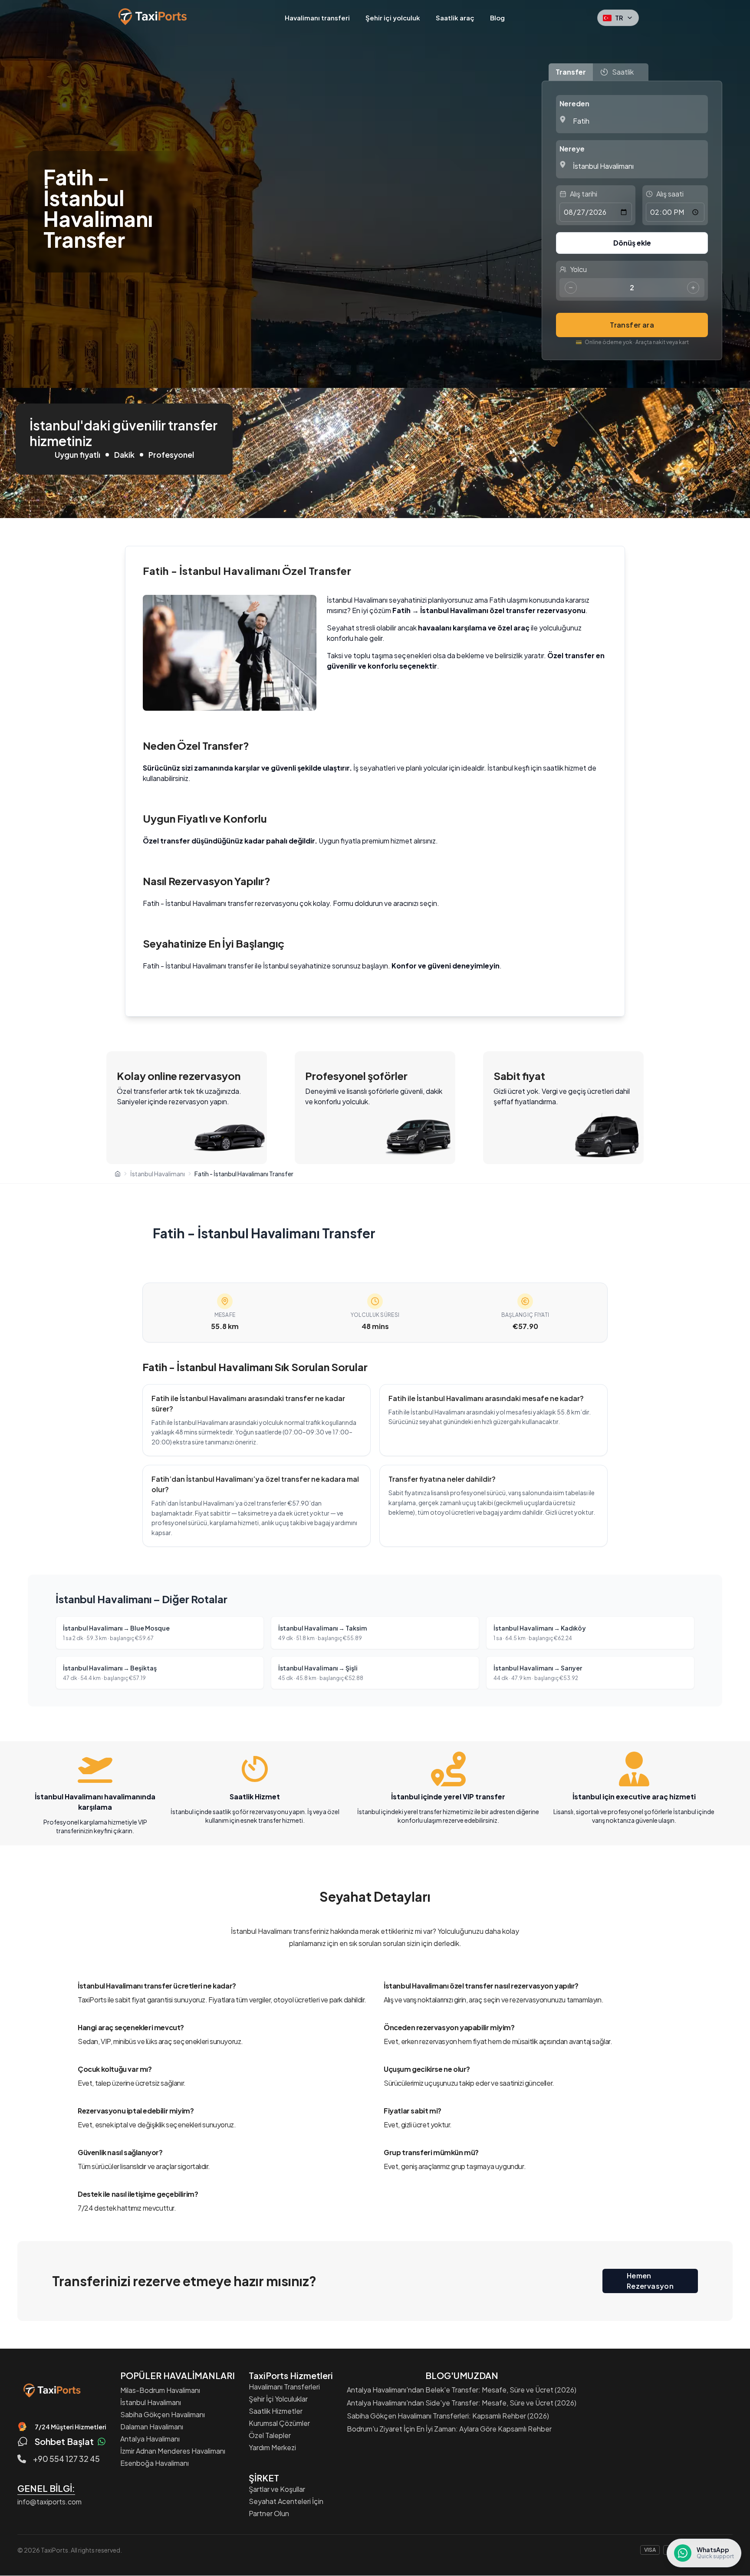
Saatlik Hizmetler (276, 2411)
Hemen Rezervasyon (650, 2281)
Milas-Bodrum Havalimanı (160, 2390)
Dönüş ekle (632, 243)
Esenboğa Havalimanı (155, 2463)
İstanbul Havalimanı (151, 2402)
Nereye (572, 149)
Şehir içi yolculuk (393, 18)
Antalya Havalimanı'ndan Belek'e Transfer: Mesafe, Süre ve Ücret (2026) (462, 2390)
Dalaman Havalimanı (152, 2427)
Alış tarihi (584, 194)
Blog (497, 18)
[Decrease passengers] (571, 288)
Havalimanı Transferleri (284, 2387)
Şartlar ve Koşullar (277, 2489)
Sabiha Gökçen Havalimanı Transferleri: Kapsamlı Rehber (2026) (448, 2416)
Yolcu (578, 269)
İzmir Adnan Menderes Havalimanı (173, 2451)
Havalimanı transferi (317, 18)
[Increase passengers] (693, 288)
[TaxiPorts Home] (51, 2390)
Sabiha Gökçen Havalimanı (163, 2414)
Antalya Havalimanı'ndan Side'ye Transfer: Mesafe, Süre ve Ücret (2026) (462, 2403)
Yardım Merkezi (272, 2447)
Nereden (574, 103)
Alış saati (670, 194)
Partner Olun (269, 2513)
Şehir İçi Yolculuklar (278, 2399)
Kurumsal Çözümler (279, 2423)
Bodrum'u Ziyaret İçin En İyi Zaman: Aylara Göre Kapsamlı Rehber (449, 2429)
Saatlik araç (455, 18)
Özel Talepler (270, 2435)
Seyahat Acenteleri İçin (286, 2501)
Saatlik (623, 72)
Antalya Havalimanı (150, 2439)
